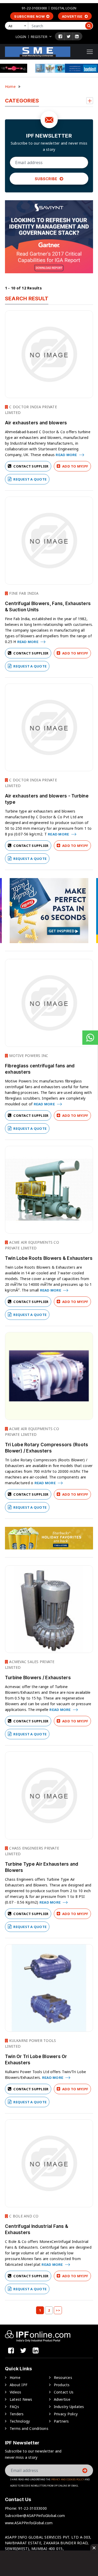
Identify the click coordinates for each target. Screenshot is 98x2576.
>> (58, 2310)
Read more (67, 455)
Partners (61, 2421)
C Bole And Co (23, 2216)
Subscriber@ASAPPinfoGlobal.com (35, 2516)
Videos (16, 2392)
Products (62, 2385)
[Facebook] (60, 36)
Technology (20, 2421)
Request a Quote (30, 479)
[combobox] (18, 26)
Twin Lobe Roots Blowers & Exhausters (49, 1258)
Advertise (73, 16)
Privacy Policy (66, 2414)
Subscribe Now (29, 16)
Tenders (17, 2414)
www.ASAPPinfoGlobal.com (29, 2523)
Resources (63, 2377)
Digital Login (64, 8)
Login (21, 37)
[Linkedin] (77, 36)
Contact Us (64, 2392)
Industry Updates (69, 2407)
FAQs (14, 2407)
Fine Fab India (23, 593)
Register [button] (39, 37)
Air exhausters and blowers (36, 423)
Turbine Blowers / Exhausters (38, 1678)
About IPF (19, 2385)
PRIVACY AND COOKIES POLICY (68, 2479)
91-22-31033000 (34, 8)
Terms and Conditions (29, 2428)
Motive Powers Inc (28, 1056)
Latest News (21, 2399)
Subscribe (47, 179)
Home (10, 86)
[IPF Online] (38, 51)
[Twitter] (69, 36)
